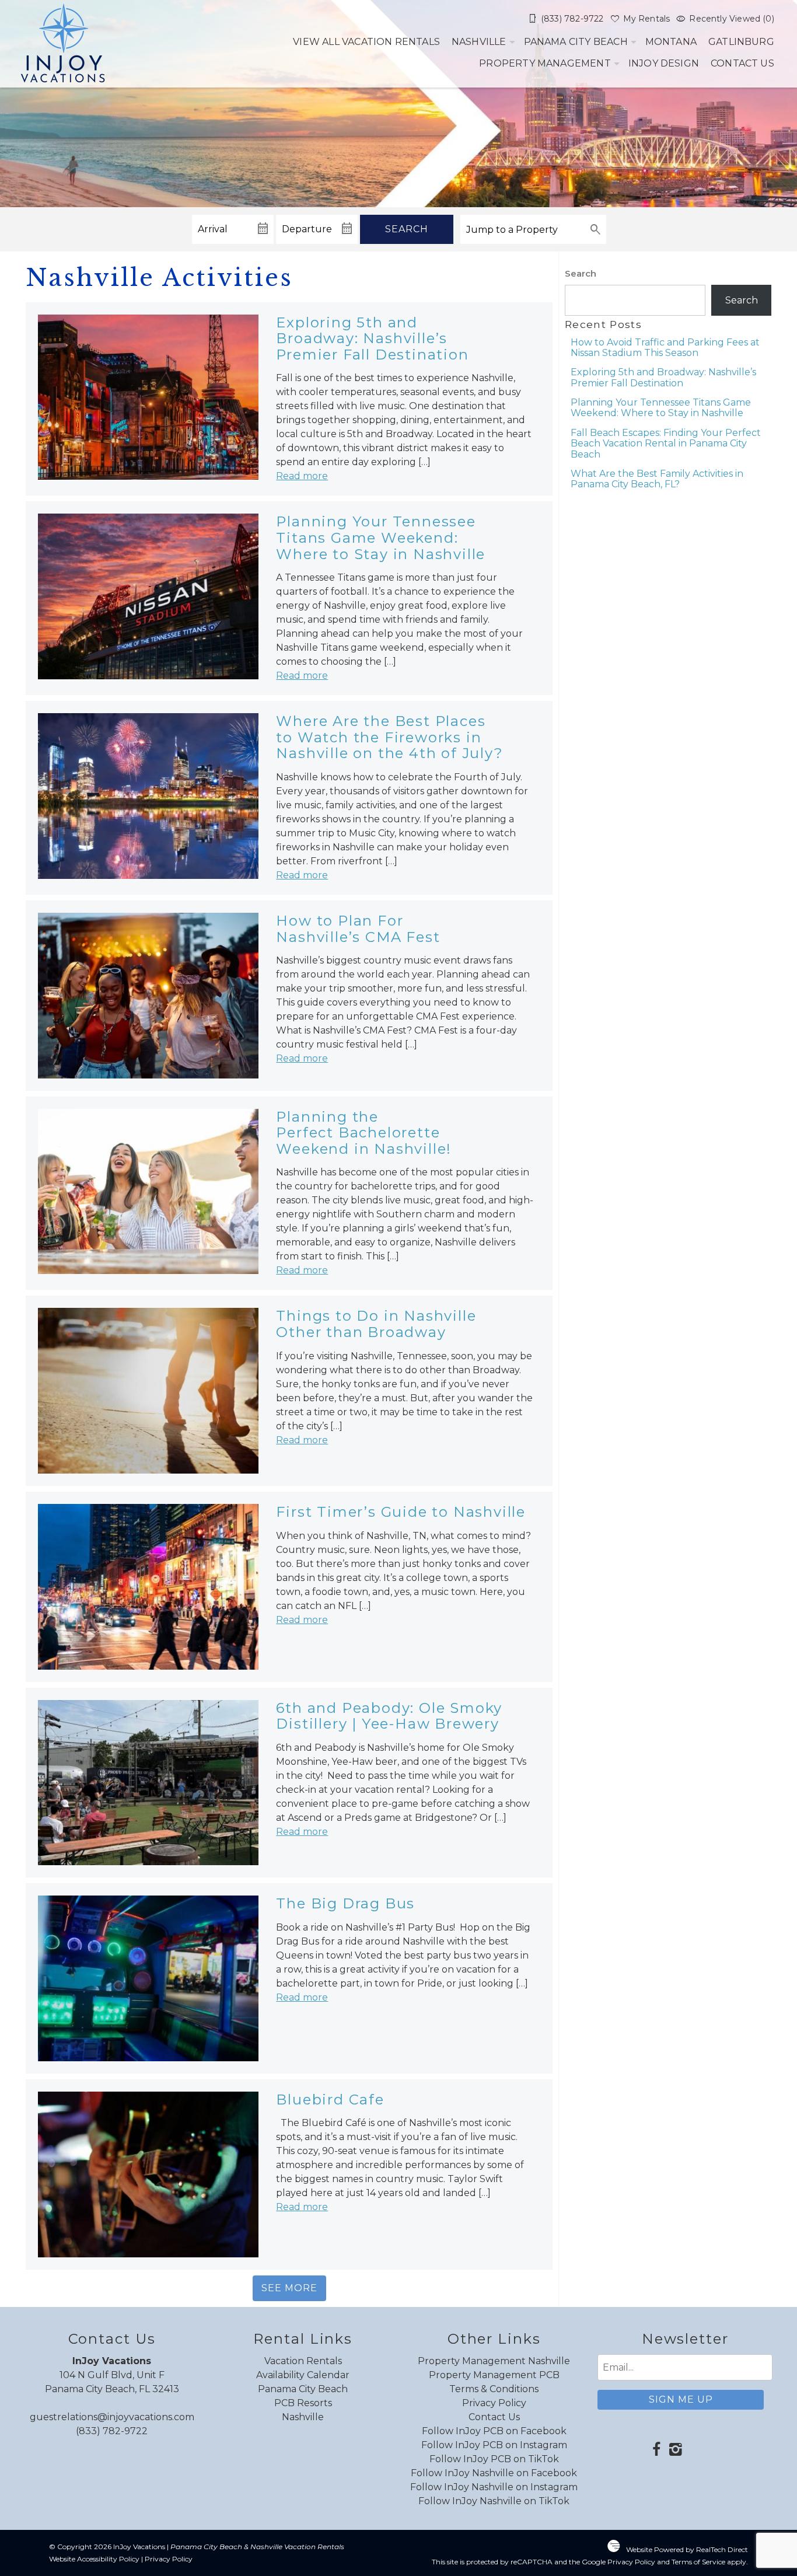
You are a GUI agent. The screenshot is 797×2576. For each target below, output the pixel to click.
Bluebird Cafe (330, 2099)
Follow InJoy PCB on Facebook (494, 2431)
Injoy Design (664, 63)
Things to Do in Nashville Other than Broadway (376, 1324)
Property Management (545, 63)
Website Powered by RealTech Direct (687, 2549)
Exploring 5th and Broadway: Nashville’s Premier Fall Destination (372, 338)
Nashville (479, 42)
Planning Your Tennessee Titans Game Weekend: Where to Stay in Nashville (381, 537)
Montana (671, 42)
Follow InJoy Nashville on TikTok (494, 2501)
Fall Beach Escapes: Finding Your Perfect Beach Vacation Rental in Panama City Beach (666, 444)
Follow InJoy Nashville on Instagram (494, 2487)
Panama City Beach (576, 42)
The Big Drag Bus (345, 1903)
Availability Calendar (303, 2375)
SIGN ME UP (681, 2399)
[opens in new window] (656, 2451)
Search (407, 229)
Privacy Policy (494, 2403)
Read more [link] (302, 476)
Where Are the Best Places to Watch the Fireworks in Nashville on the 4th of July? (389, 737)
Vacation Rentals (303, 2361)
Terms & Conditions (494, 2389)
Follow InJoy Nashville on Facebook (494, 2473)
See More (289, 2288)
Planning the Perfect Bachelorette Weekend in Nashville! (364, 1133)
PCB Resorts (303, 2403)
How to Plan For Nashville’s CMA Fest (358, 929)
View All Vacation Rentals (366, 42)
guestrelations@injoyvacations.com (112, 2417)
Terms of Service (698, 2562)
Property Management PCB (494, 2375)
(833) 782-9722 (112, 2431)
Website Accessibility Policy (94, 2559)
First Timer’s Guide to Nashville (401, 1512)
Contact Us (742, 63)
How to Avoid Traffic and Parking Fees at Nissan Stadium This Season (665, 348)
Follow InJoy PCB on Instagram (494, 2445)
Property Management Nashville (494, 2361)
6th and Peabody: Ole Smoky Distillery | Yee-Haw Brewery (389, 1716)
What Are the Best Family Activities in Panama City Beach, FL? (657, 479)
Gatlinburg (741, 42)
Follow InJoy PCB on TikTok (494, 2459)
